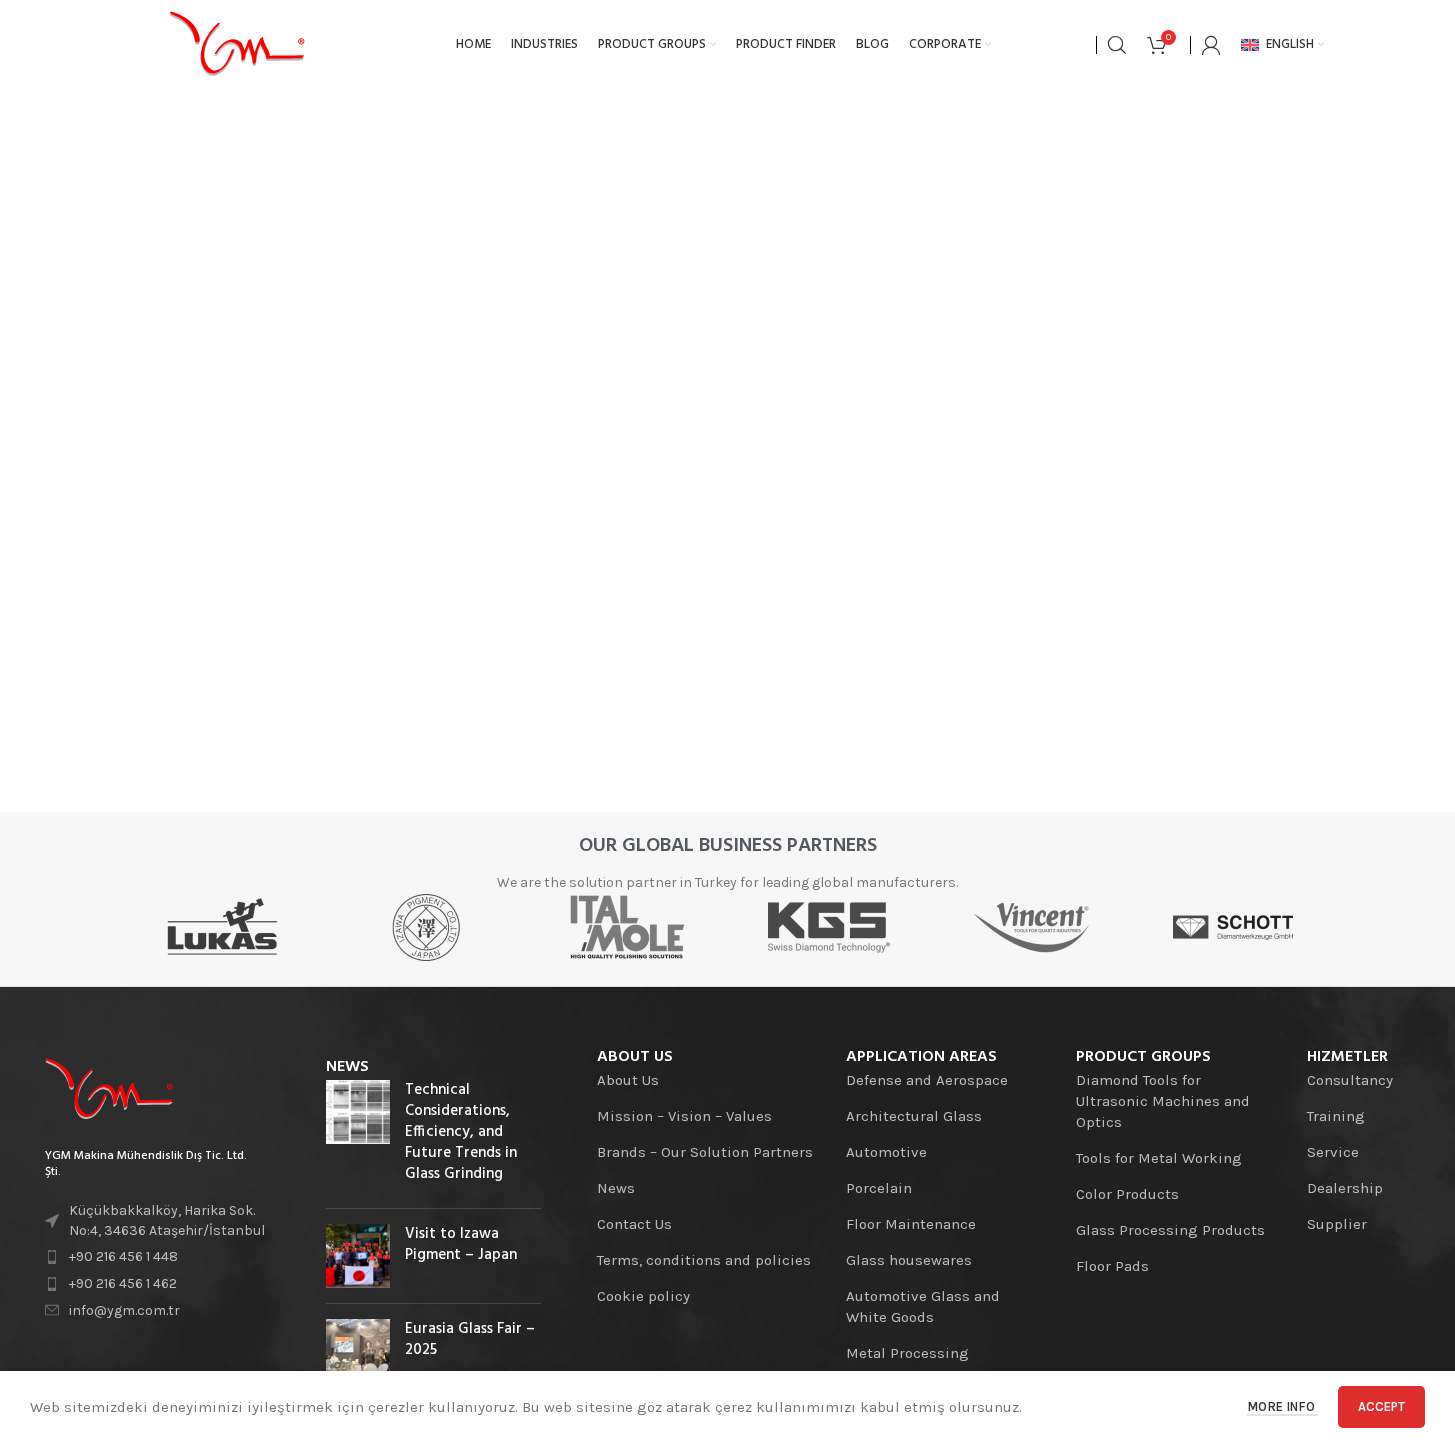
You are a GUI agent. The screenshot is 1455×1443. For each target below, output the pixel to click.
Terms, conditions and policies (704, 1260)
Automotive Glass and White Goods (923, 1306)
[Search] (1117, 45)
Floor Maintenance (911, 1224)
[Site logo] (237, 44)
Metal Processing (907, 1353)
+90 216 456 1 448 (123, 1256)
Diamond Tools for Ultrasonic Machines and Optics (1163, 1101)
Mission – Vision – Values (684, 1116)
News (616, 1188)
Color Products (1127, 1194)
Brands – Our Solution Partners (705, 1152)
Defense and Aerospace (927, 1080)
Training (1336, 1116)
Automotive (886, 1152)
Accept (1381, 1406)
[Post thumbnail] (358, 1136)
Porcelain (879, 1188)
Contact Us (634, 1224)
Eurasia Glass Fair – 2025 (470, 1339)
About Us (628, 1080)
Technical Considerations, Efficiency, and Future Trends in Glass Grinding (461, 1132)
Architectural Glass (914, 1116)
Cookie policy (643, 1296)
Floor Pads (1112, 1266)
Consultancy (1350, 1080)
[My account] (1211, 45)
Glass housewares (909, 1260)
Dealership (1345, 1188)
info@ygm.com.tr (124, 1310)
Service (1333, 1152)
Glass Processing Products (1170, 1230)
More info (1282, 1406)
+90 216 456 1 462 (123, 1283)
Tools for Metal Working (1159, 1158)
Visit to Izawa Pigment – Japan (461, 1244)
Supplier (1337, 1224)
